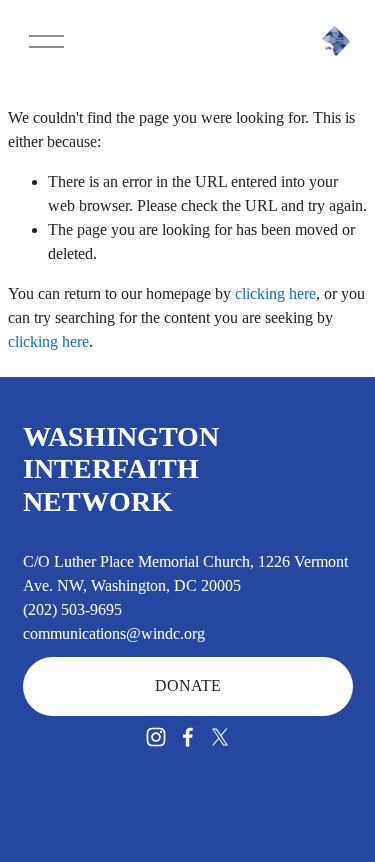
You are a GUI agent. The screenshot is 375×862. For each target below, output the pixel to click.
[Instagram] (156, 737)
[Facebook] (188, 737)
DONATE (188, 685)
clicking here (275, 293)
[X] (220, 737)
